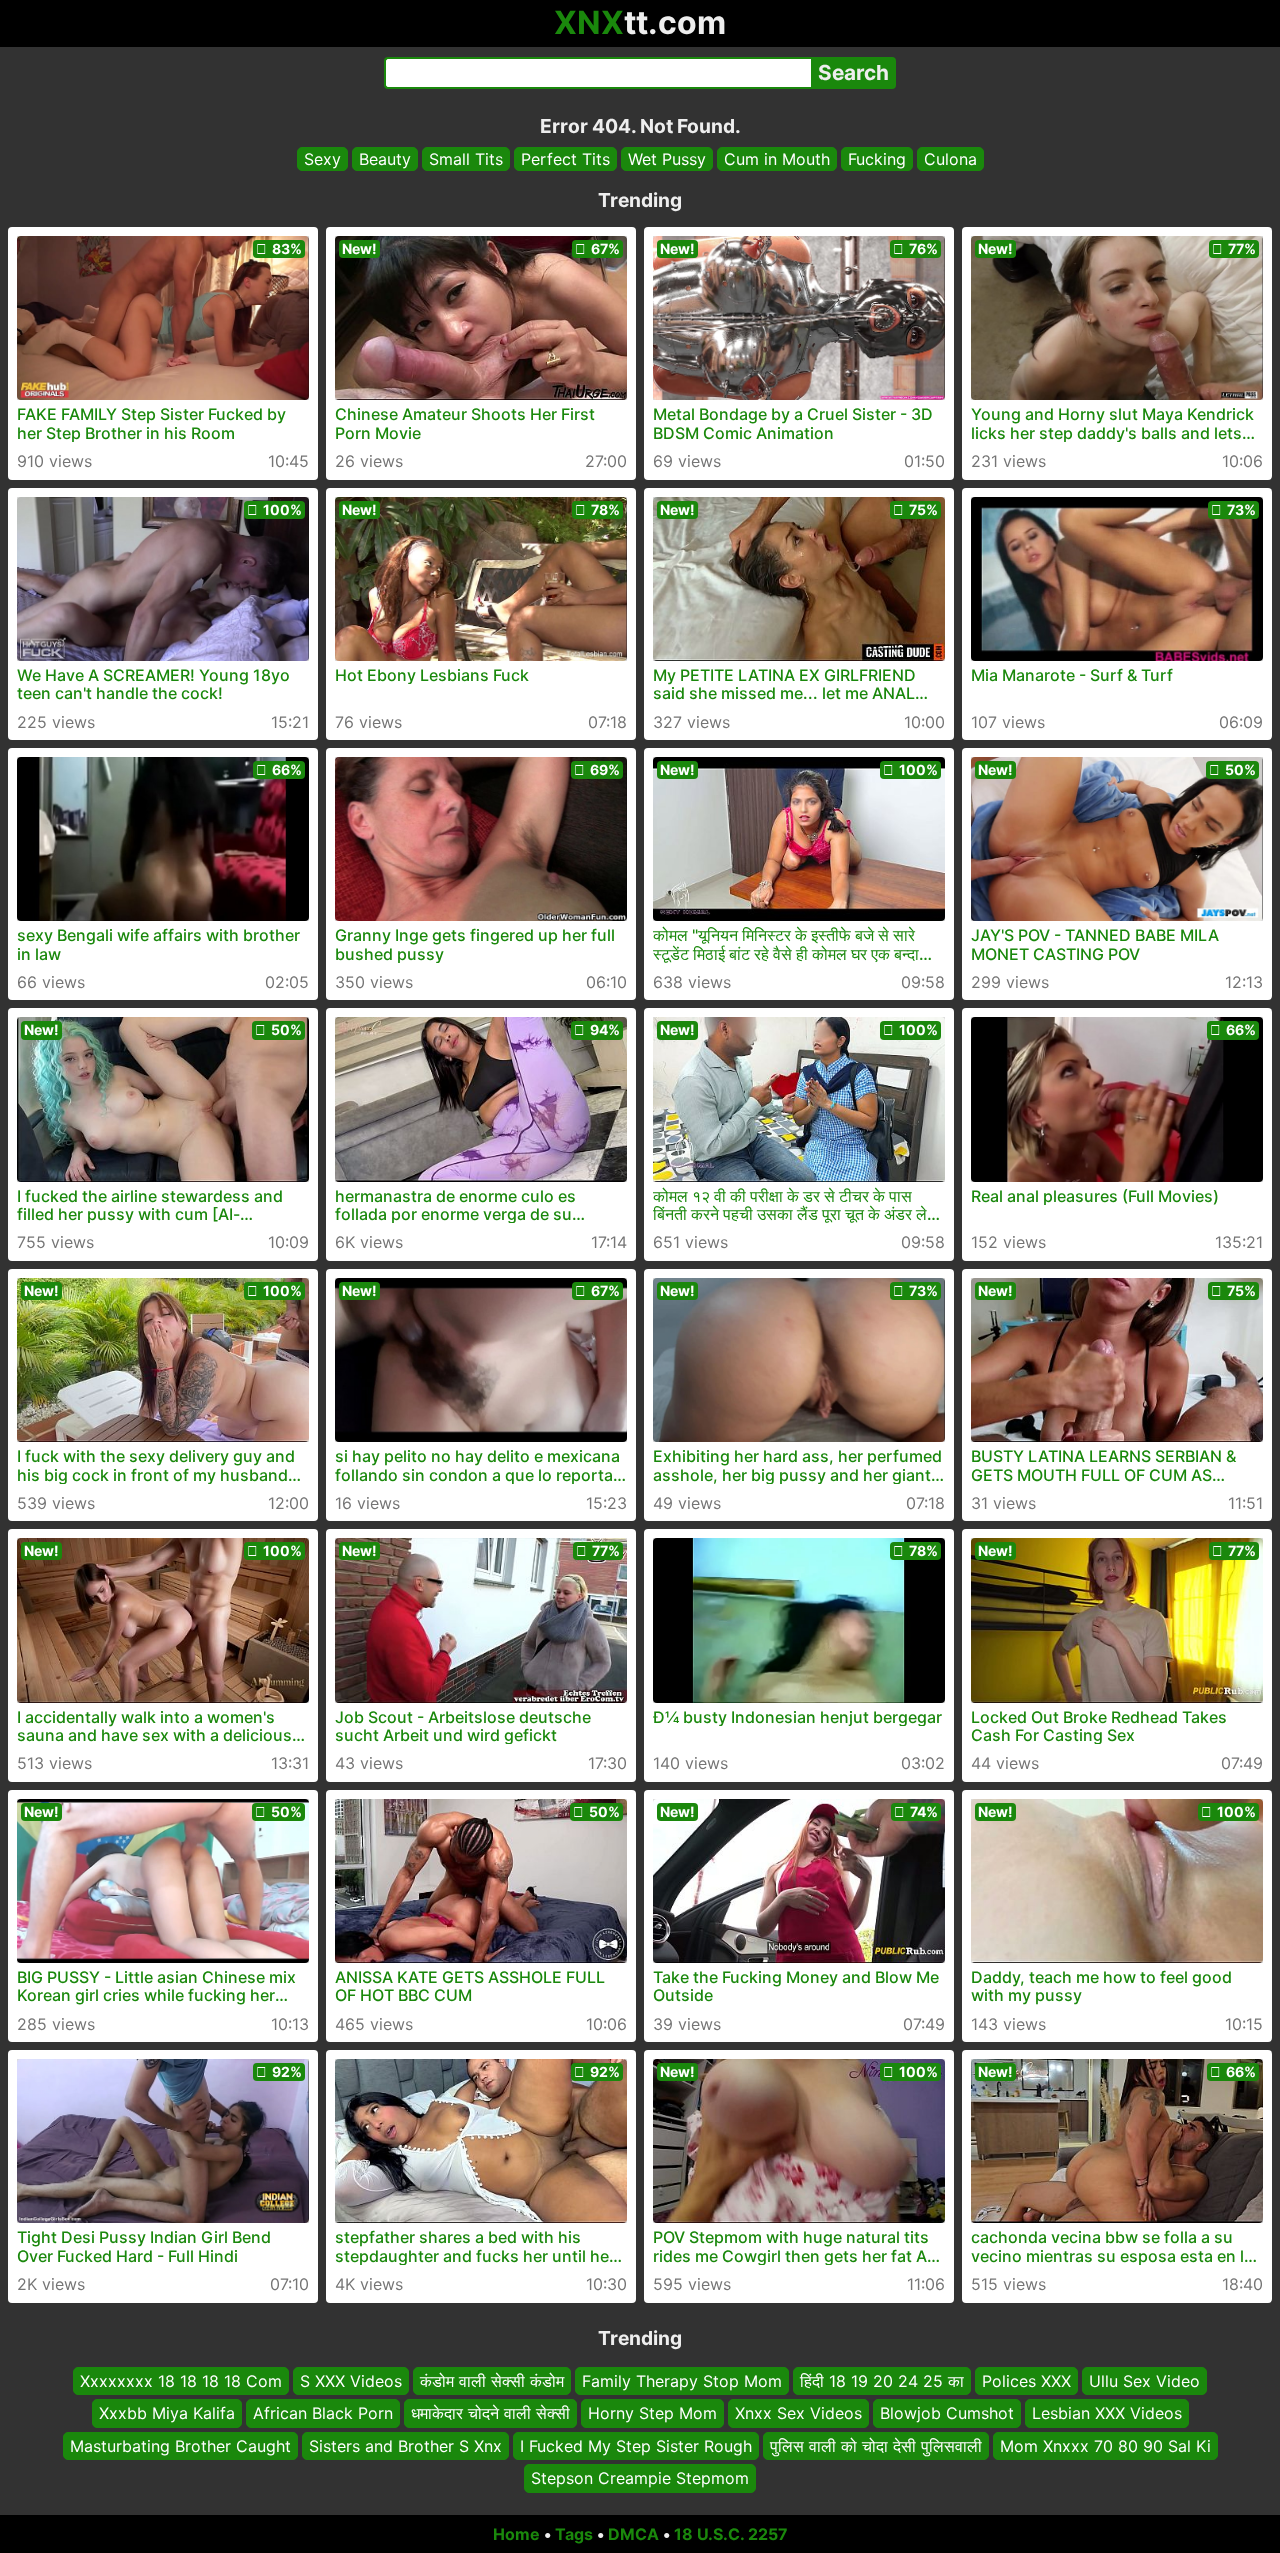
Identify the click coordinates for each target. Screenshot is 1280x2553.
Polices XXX (1026, 2381)
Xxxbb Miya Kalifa (167, 2413)
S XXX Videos (351, 2381)
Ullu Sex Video (1144, 2381)
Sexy (322, 159)
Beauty (385, 159)
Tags (574, 2534)
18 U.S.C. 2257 (731, 2534)
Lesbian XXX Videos (1107, 2413)
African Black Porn (323, 2413)
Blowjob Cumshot (947, 2413)
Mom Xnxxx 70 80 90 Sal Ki (1105, 2445)
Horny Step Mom (652, 2413)
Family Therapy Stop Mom (682, 2381)
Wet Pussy (667, 159)
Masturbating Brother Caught (180, 2445)
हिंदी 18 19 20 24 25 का (882, 2381)
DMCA (633, 2534)
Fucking (877, 159)
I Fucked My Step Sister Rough (636, 2445)
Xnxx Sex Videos (798, 2413)
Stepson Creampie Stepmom (640, 2478)
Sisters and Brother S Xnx (405, 2445)
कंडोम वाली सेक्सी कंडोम (492, 2381)
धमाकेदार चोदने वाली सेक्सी (490, 2413)
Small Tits (466, 159)
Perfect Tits (565, 159)
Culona (950, 159)
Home (516, 2534)
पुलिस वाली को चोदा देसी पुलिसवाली (876, 2445)
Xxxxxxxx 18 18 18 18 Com (181, 2381)
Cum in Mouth (777, 159)
